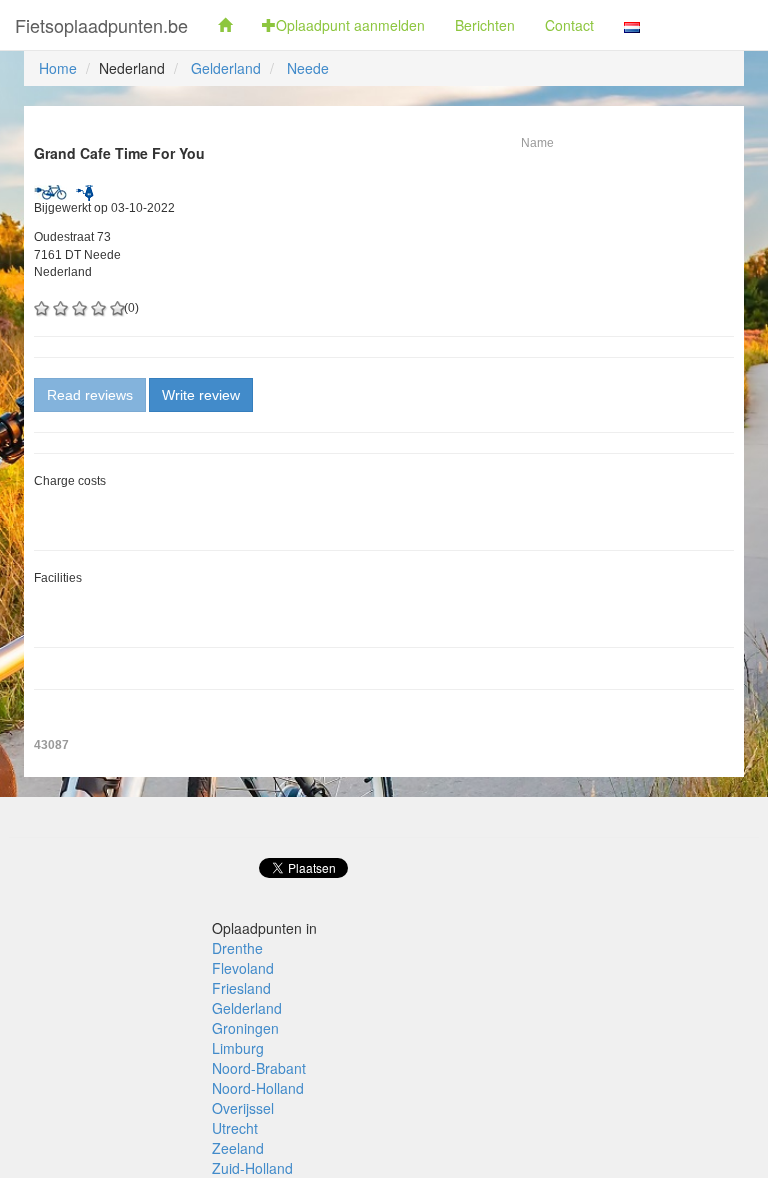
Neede (308, 68)
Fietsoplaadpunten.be (101, 25)
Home (58, 68)
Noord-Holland (258, 1088)
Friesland (241, 988)
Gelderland (226, 68)
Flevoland (243, 968)
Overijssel (243, 1108)
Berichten (485, 25)
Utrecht (235, 1128)
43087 (51, 745)
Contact (569, 25)
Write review (201, 395)
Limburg (238, 1048)
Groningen (245, 1028)
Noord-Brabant (259, 1068)
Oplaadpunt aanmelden (350, 25)
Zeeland (238, 1148)
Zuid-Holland (252, 1168)
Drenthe (237, 948)
